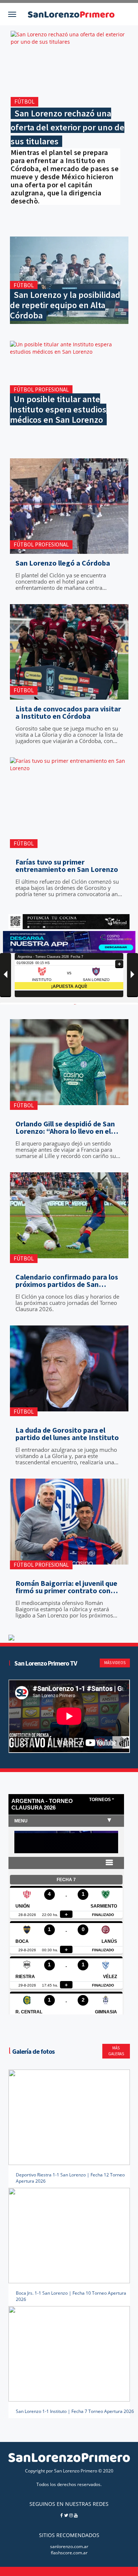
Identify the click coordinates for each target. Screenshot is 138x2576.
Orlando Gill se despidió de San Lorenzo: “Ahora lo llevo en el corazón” (65, 1128)
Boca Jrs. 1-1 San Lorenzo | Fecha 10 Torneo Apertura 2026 (71, 2296)
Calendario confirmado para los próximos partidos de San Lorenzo (67, 1281)
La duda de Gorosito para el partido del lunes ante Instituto (67, 1434)
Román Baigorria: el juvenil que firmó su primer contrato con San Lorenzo (66, 1587)
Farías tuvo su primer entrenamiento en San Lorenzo (67, 866)
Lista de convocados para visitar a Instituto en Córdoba (68, 712)
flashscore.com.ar (69, 2553)
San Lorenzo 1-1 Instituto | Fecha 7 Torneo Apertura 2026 (75, 2411)
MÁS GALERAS (116, 2051)
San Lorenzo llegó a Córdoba (63, 563)
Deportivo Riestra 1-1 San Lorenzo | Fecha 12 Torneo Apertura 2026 (70, 2178)
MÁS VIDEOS (115, 1663)
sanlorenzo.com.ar (69, 2546)
